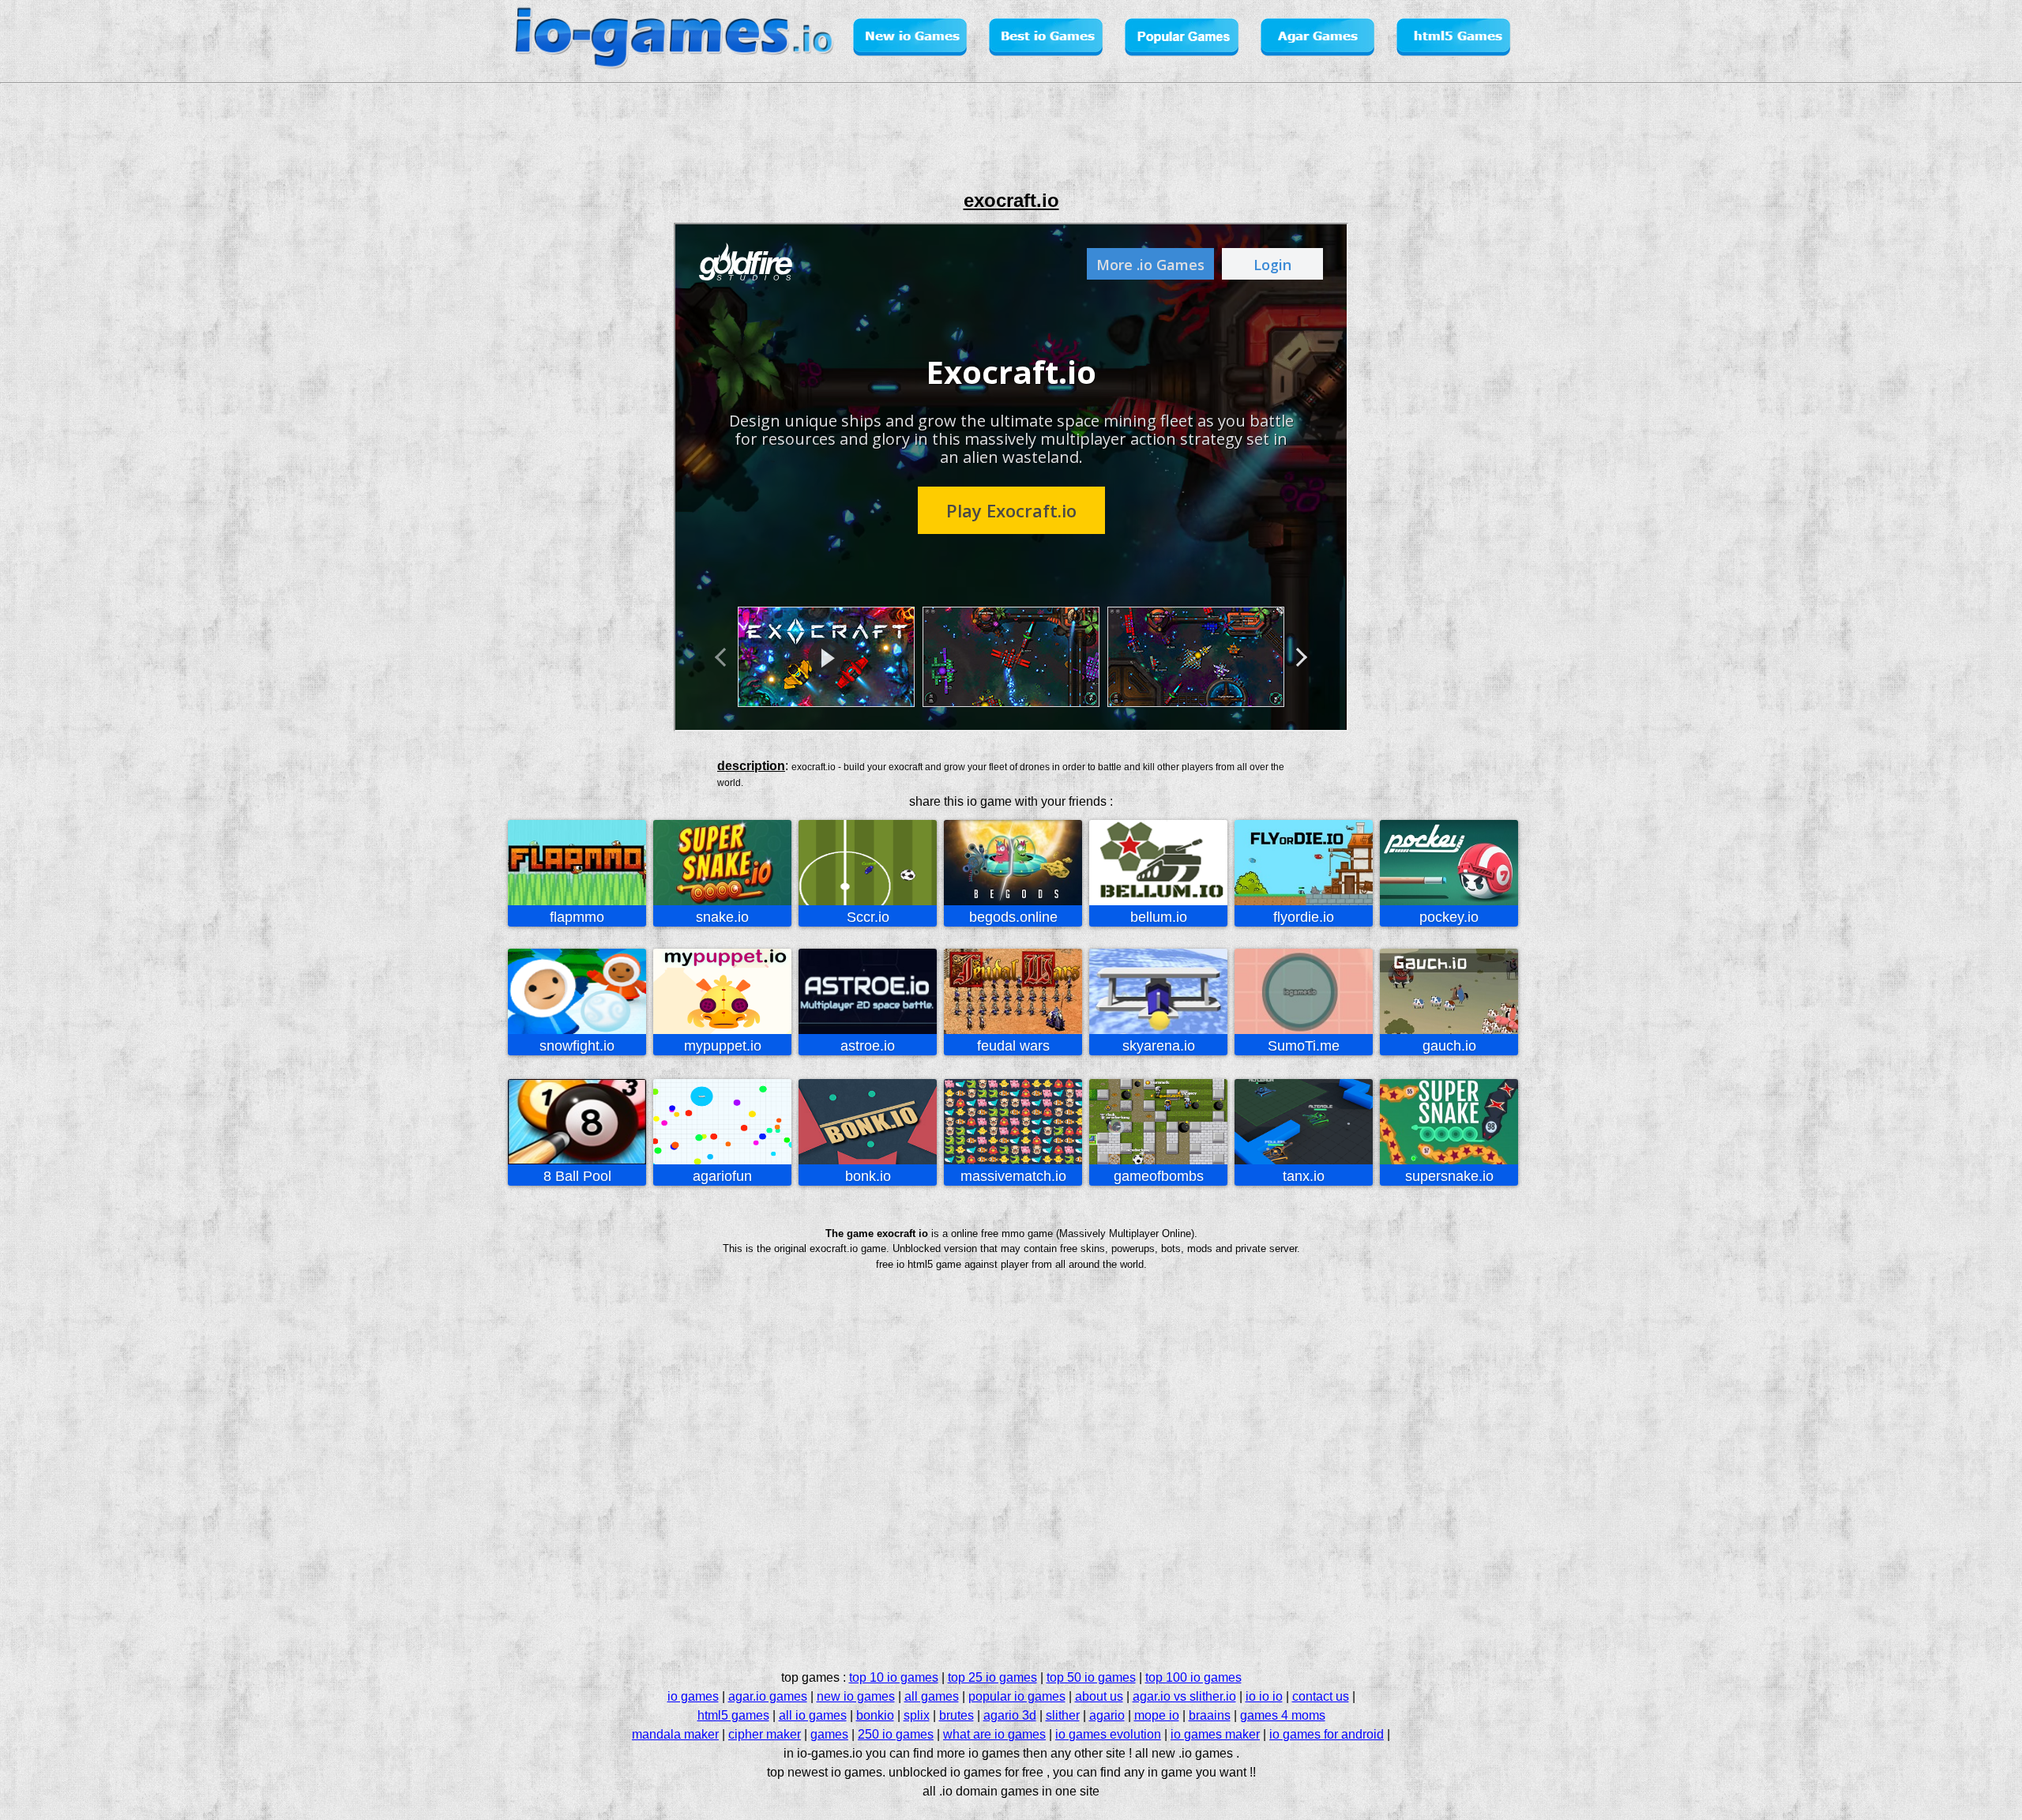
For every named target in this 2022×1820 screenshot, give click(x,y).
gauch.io (1449, 1046)
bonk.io (868, 1176)
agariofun (722, 1176)
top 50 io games (1091, 1677)
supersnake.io (1449, 1176)
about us (1099, 1696)
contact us (1321, 1696)
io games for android (1327, 1734)
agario (1107, 1715)
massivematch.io (1013, 1176)
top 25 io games (992, 1677)
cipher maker (765, 1734)
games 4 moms (1283, 1715)
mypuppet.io (723, 1046)
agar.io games (768, 1696)
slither (1063, 1715)
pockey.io (1449, 917)
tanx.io (1304, 1176)
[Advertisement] (445, 446)
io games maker (1215, 1734)
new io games (856, 1696)
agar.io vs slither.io (1184, 1696)
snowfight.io (577, 1046)
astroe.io (868, 1046)
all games (932, 1696)
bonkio (875, 1715)
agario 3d (1010, 1715)
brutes (957, 1715)
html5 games (733, 1715)
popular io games (1017, 1696)
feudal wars (1013, 1046)
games (829, 1734)
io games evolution (1108, 1734)
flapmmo (577, 917)
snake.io (722, 917)
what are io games (994, 1734)
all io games (813, 1715)
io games (693, 1696)
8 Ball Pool (577, 1176)
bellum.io (1159, 917)
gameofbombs (1159, 1176)
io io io (1264, 1696)
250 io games (896, 1734)
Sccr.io (868, 917)
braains (1210, 1715)
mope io (1157, 1715)
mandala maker (675, 1734)
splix (917, 1715)
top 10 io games (894, 1677)
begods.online (1013, 917)
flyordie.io (1304, 917)
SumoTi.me (1304, 1046)
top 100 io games (1193, 1677)
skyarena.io (1159, 1046)
